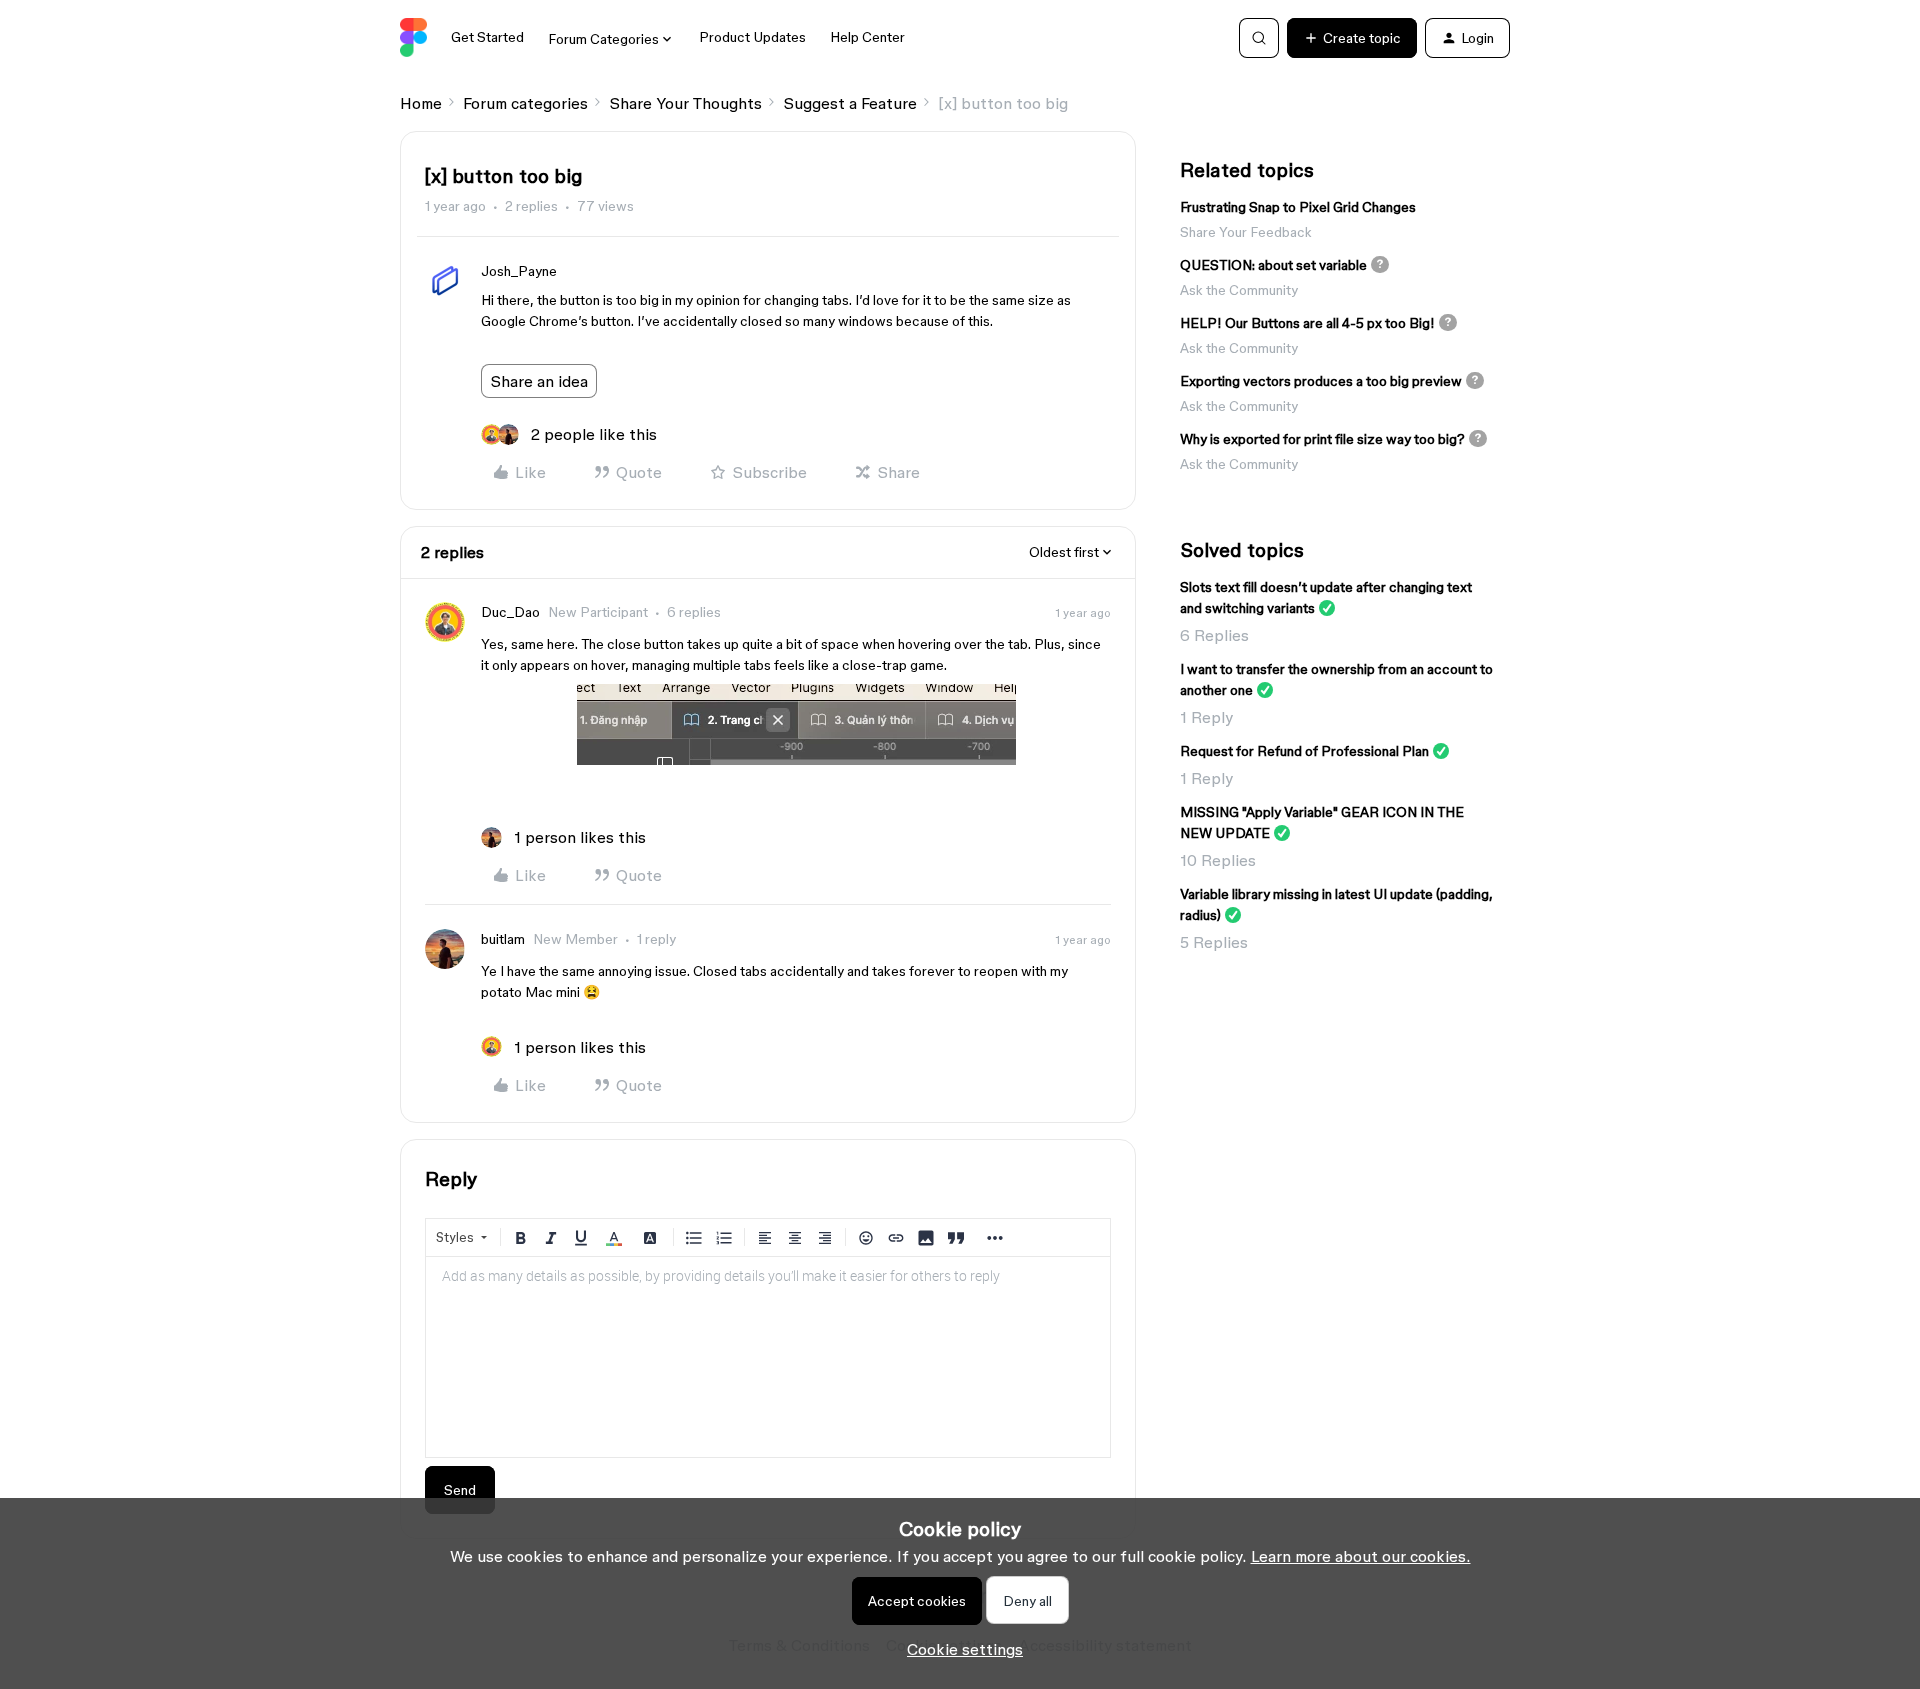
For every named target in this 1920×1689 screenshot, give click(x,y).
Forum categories (525, 103)
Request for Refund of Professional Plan (1304, 751)
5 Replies (1214, 942)
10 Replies (1218, 860)
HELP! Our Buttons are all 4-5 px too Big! (1307, 323)
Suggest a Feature (850, 103)
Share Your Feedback (1246, 232)
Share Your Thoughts (685, 103)
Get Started (487, 37)
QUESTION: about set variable (1273, 265)
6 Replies (1214, 635)
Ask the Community (1239, 290)
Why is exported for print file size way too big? (1322, 439)
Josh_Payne (519, 271)
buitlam (503, 939)
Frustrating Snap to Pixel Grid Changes (1298, 207)
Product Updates (752, 37)
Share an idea (539, 381)
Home (421, 103)
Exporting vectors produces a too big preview (1321, 381)
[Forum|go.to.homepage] (413, 38)
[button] (1352, 38)
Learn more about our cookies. (1361, 1556)
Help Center (867, 37)
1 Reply (1206, 717)
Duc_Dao (510, 612)
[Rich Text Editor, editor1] (768, 1357)
